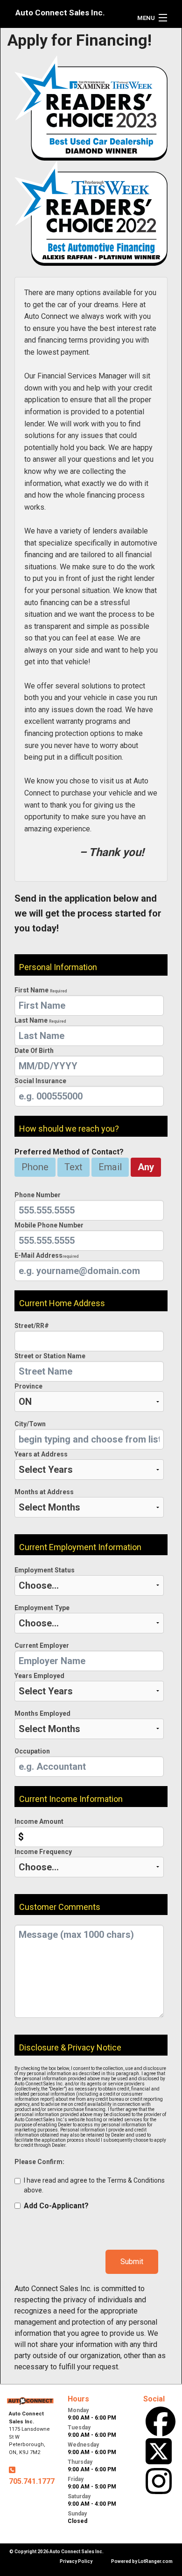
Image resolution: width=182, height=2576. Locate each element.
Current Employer (42, 1645)
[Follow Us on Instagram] (159, 2481)
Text (73, 1167)
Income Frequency (43, 1852)
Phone (35, 1167)
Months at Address (44, 1492)
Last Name (40, 1020)
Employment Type (42, 1608)
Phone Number (38, 1195)
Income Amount (39, 1821)
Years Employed (39, 1676)
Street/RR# (32, 1326)
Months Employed (42, 1713)
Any (146, 1167)
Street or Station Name (50, 1356)
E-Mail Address (46, 1255)
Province (28, 1386)
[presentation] (89, 1005)
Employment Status (45, 1570)
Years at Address (41, 1454)
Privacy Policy (76, 2561)
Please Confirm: (39, 2162)
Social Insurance (40, 1081)
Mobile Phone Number (49, 1225)
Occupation (32, 1751)
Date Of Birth (34, 1051)
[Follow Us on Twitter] (159, 2451)
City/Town (30, 1424)
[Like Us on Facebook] (161, 2421)
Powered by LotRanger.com (142, 2561)
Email (110, 1167)
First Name (41, 990)
